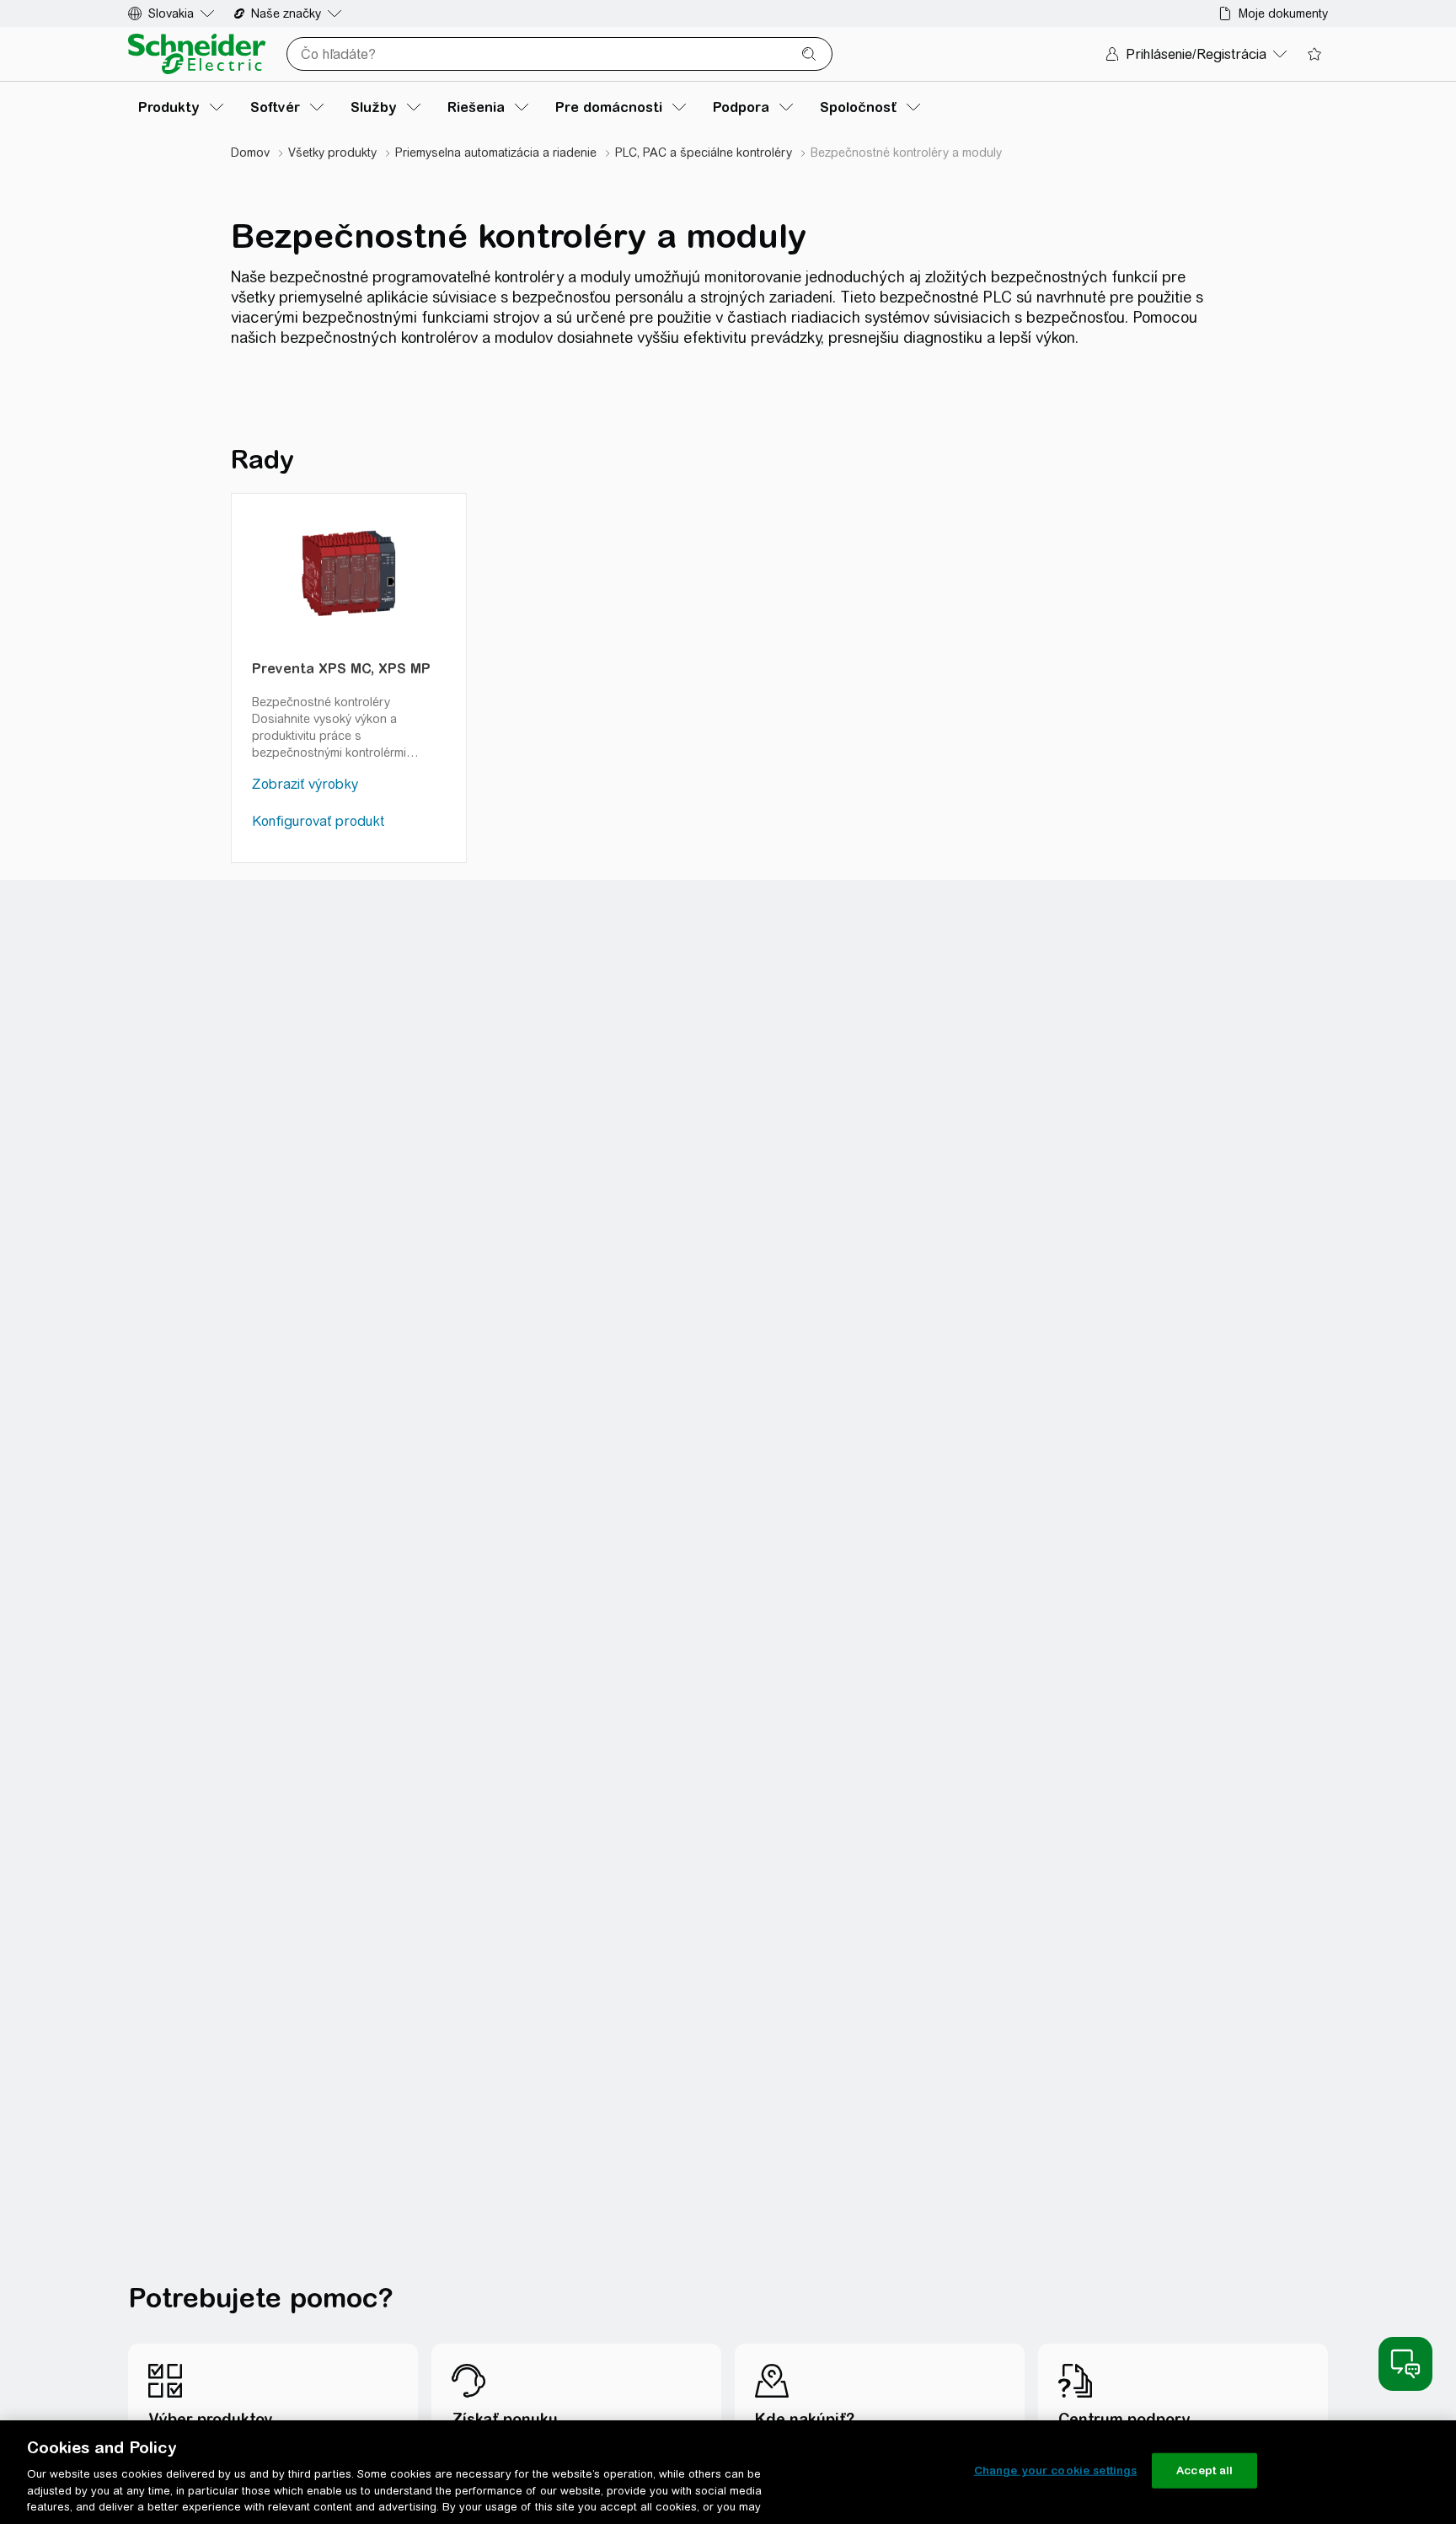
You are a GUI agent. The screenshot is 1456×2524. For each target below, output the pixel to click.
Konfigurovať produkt (318, 821)
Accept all (1204, 2470)
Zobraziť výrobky (305, 784)
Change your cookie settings (1056, 2470)
